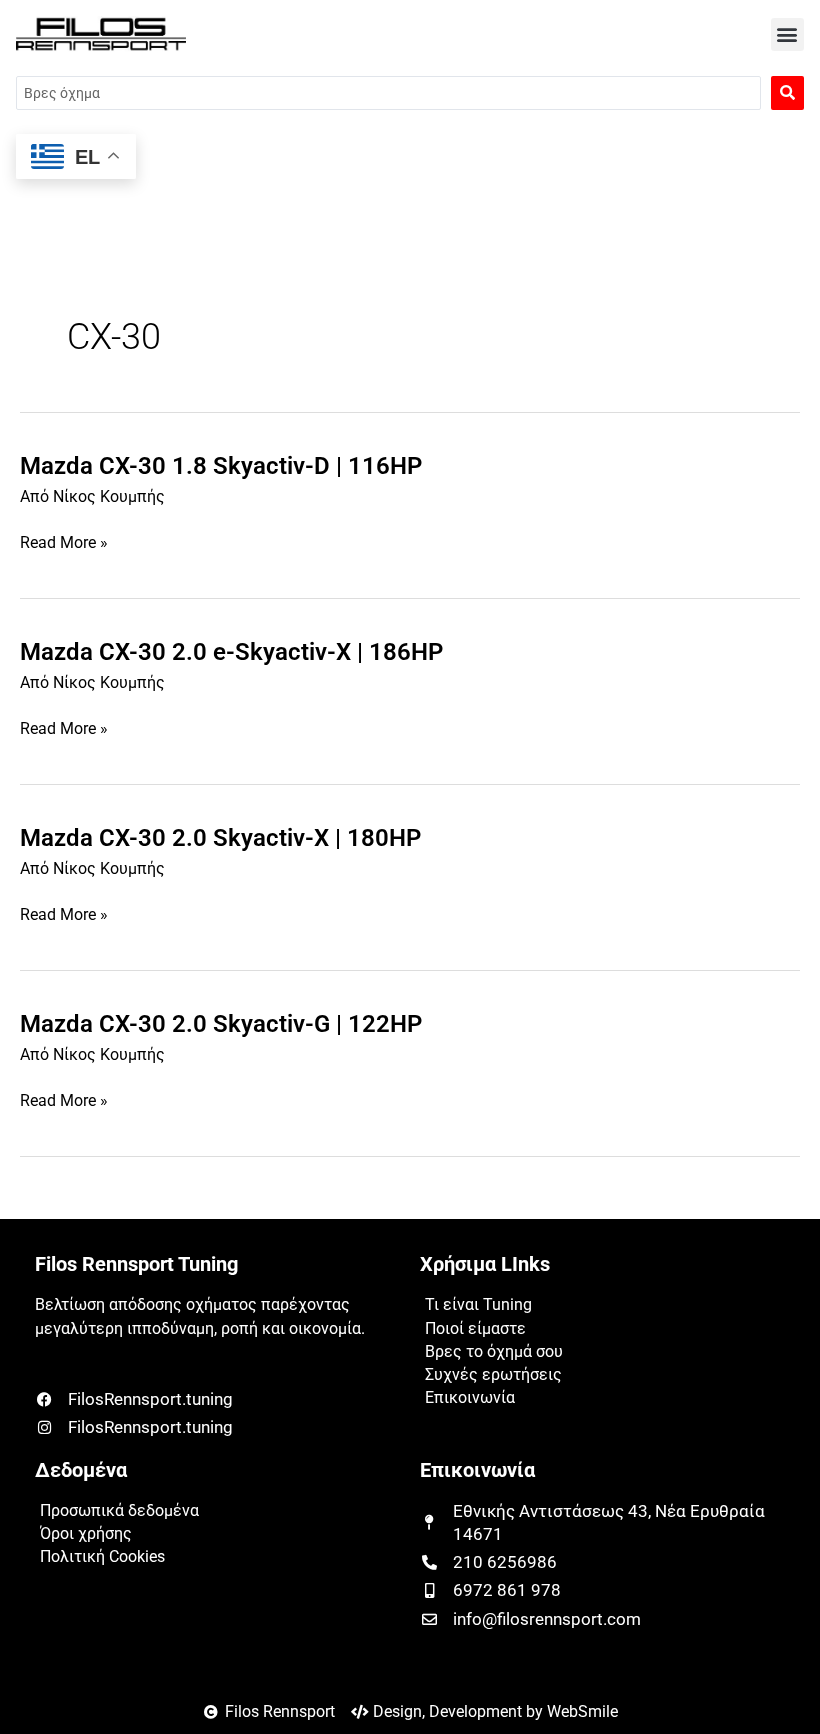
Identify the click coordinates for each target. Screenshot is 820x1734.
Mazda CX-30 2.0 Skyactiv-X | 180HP (220, 838)
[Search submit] (787, 93)
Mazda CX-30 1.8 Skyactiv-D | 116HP (221, 466)
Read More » (64, 543)
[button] (787, 34)
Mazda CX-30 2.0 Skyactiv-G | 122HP (221, 1024)
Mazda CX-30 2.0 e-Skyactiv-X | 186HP (231, 652)
